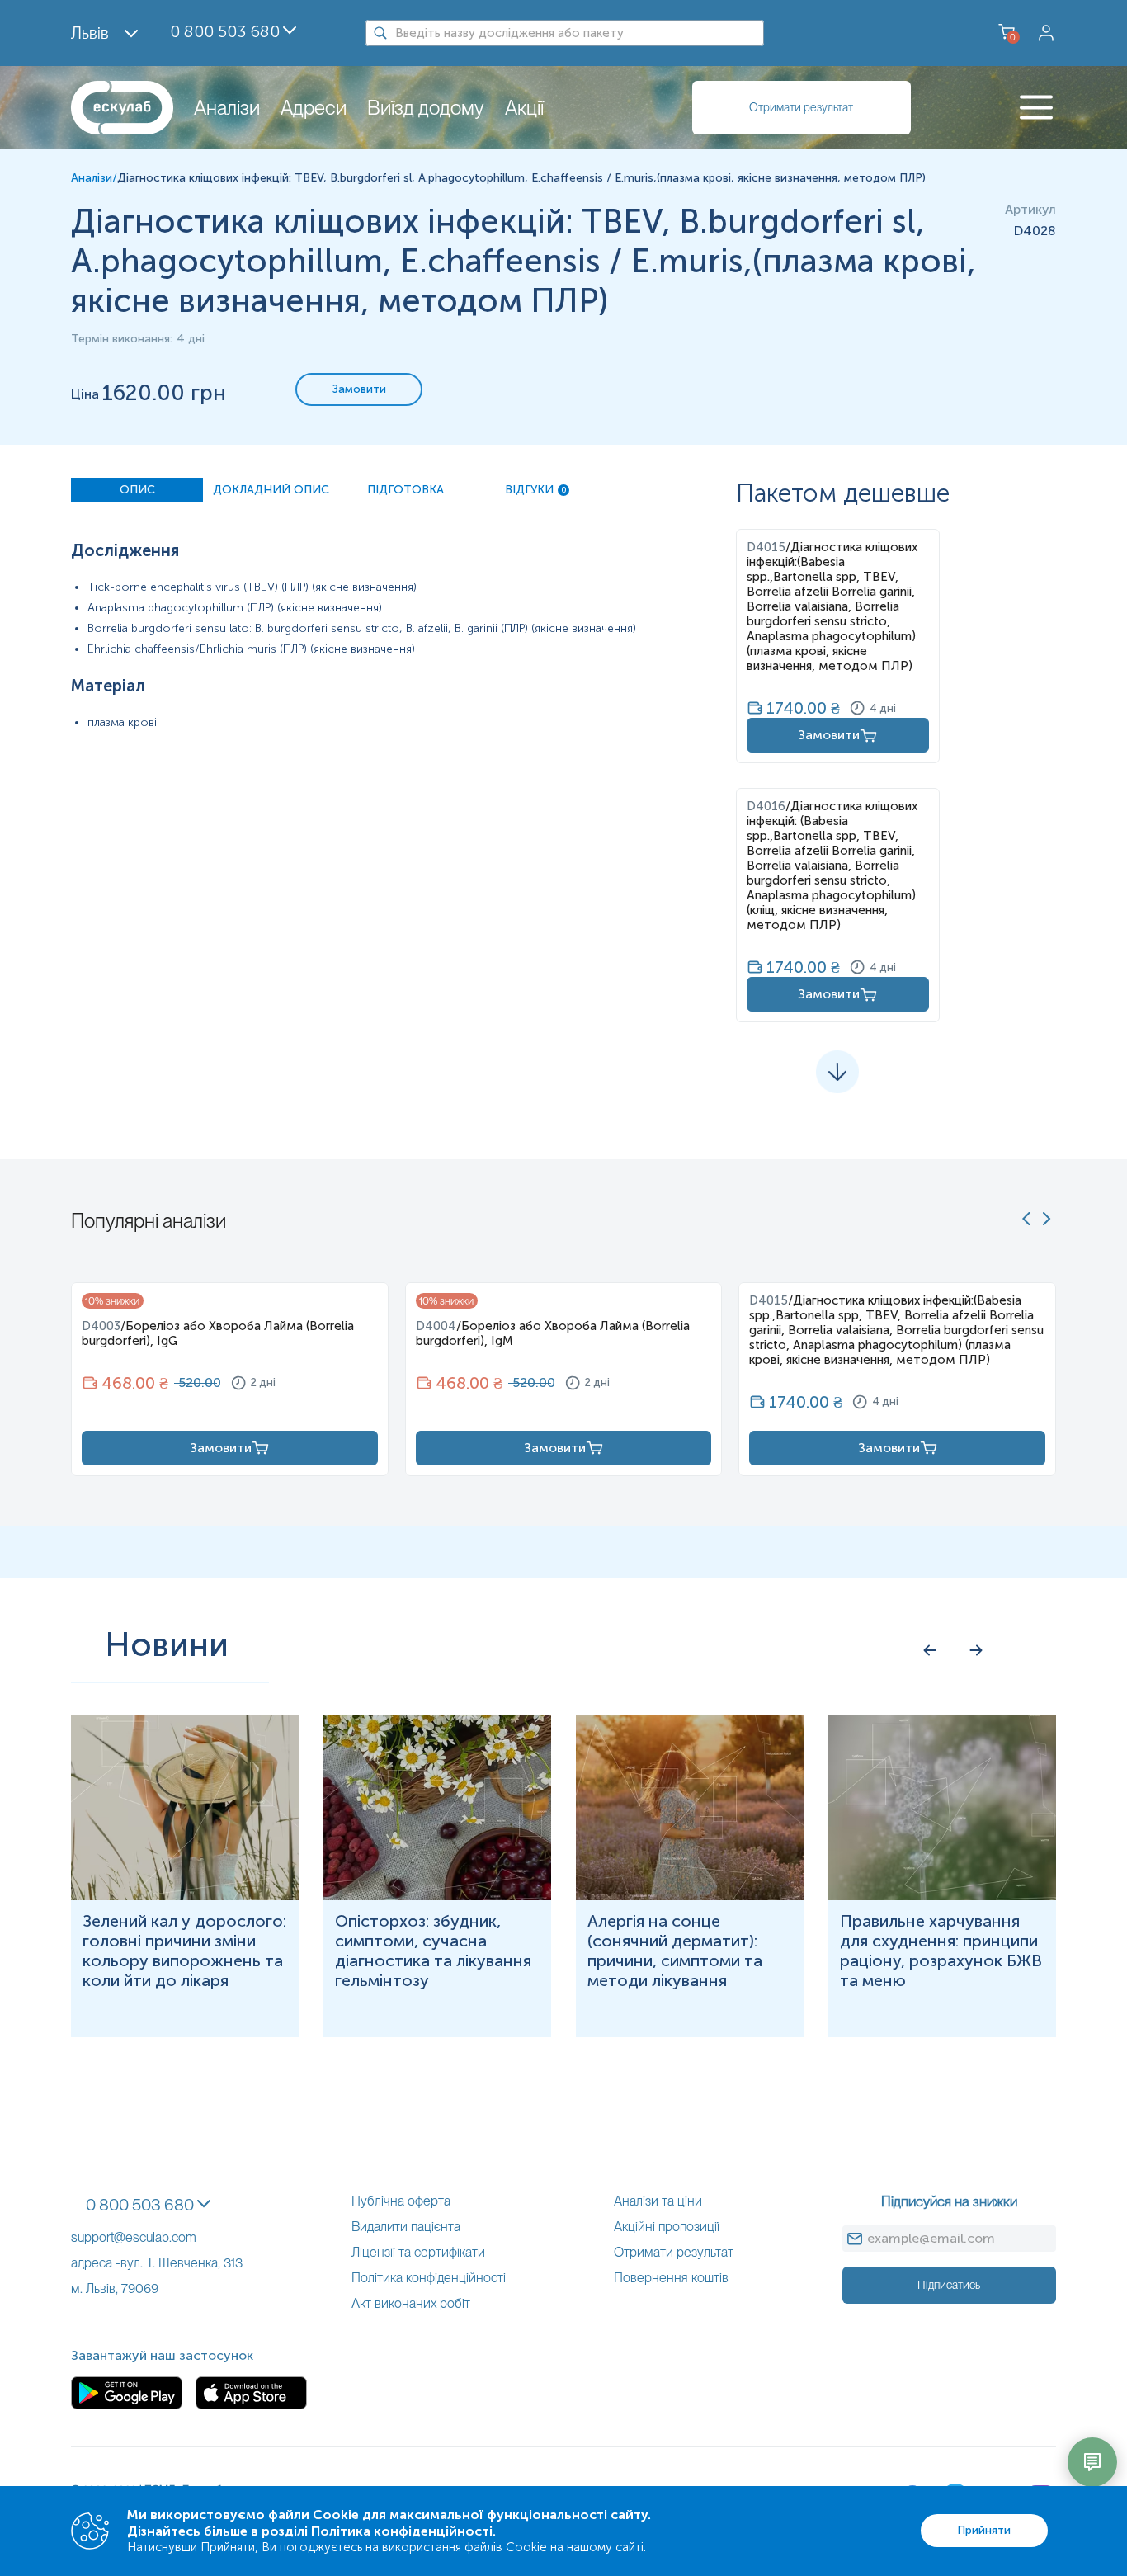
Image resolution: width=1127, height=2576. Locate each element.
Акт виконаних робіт (411, 2303)
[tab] (137, 490)
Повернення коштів (671, 2278)
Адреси (314, 108)
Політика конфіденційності (429, 2278)
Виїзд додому (426, 108)
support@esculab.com (134, 2237)
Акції (524, 108)
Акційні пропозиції (667, 2227)
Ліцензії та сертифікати (418, 2252)
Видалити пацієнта (406, 2227)
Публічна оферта (401, 2201)
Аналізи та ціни (658, 2201)
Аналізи (227, 108)
